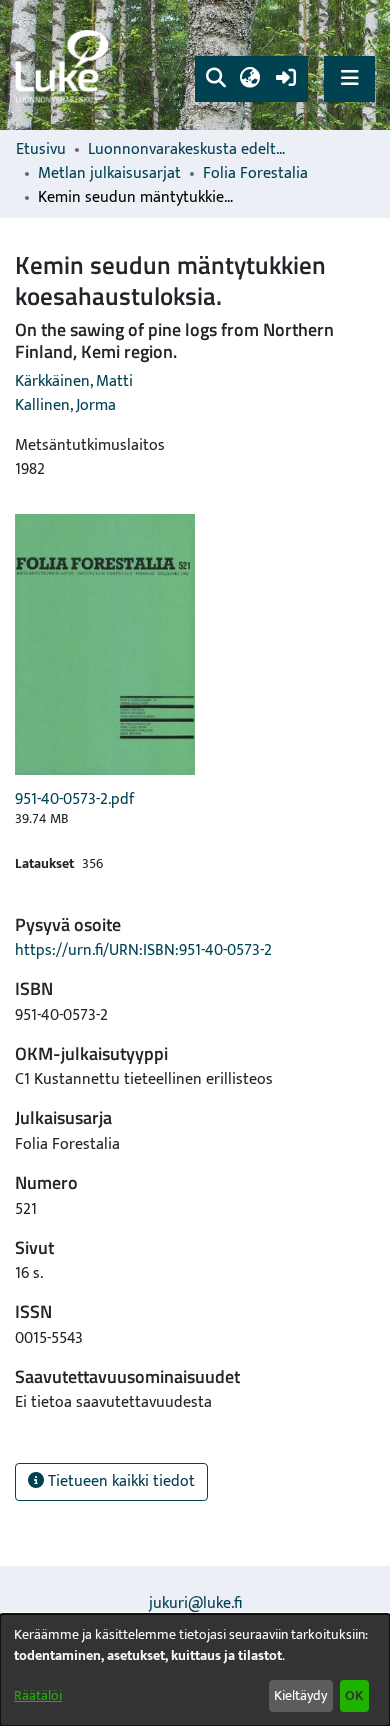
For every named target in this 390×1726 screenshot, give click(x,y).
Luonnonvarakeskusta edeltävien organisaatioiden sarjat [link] (188, 150)
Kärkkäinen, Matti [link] (74, 381)
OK (354, 1695)
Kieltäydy (300, 1695)
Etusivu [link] (41, 150)
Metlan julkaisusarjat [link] (109, 174)
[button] (215, 79)
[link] (65, 65)
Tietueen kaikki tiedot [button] (119, 1481)
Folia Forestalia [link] (255, 174)
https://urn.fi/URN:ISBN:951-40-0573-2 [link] (143, 950)
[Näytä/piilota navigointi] (349, 78)
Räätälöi (38, 1695)
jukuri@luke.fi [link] (195, 1603)
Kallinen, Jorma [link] (65, 405)
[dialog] (195, 1670)
